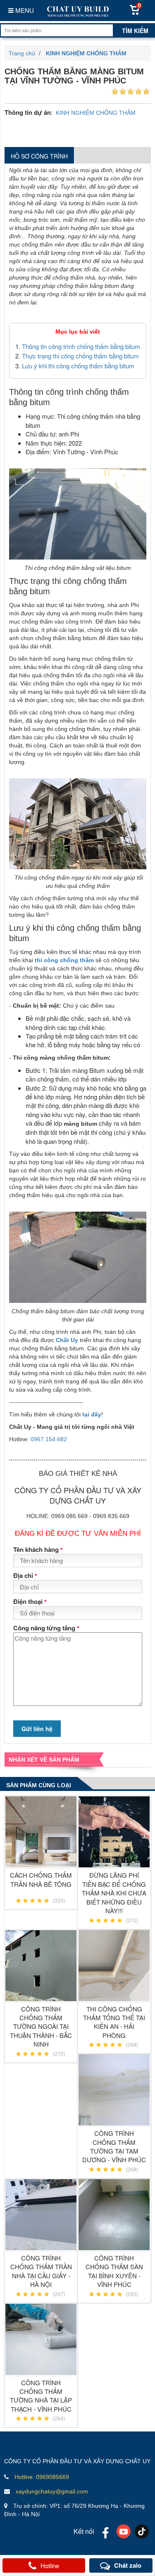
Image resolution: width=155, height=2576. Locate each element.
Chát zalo (128, 2565)
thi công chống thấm (64, 960)
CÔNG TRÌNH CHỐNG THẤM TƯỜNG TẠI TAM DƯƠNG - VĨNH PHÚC (114, 2146)
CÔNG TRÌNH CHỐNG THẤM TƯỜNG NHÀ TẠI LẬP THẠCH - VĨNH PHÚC (41, 2396)
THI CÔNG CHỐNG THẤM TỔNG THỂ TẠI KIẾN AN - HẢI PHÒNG (114, 2022)
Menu (24, 10)
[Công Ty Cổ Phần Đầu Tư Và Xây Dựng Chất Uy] (77, 11)
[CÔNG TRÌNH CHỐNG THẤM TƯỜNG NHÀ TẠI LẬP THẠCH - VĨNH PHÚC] (41, 2339)
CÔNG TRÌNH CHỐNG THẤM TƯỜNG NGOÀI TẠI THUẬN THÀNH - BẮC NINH (41, 2027)
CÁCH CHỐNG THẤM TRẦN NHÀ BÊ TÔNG (41, 1879)
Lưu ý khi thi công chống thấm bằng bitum (78, 366)
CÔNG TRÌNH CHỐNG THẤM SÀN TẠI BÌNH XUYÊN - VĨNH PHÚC (114, 2271)
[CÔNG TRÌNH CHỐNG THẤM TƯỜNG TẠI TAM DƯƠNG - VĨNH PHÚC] (114, 2090)
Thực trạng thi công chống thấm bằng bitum (80, 356)
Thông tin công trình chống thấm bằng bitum (81, 346)
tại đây (92, 1414)
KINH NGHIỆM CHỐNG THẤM (96, 113)
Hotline (50, 2565)
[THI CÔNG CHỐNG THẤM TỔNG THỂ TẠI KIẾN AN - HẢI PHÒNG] (114, 1966)
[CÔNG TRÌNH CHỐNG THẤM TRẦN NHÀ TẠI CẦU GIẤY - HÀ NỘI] (41, 2215)
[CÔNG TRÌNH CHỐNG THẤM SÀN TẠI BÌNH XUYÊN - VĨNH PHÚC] (114, 2215)
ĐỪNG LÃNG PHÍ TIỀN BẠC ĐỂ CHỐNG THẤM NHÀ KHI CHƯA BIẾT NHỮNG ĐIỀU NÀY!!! (114, 1893)
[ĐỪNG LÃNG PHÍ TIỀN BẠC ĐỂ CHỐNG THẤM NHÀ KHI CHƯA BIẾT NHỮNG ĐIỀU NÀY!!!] (114, 1832)
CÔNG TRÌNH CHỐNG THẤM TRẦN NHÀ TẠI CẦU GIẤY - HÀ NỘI (41, 2271)
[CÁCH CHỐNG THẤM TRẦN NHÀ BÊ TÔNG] (41, 1832)
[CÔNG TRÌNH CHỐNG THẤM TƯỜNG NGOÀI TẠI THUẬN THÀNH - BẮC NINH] (41, 1966)
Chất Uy (67, 1340)
